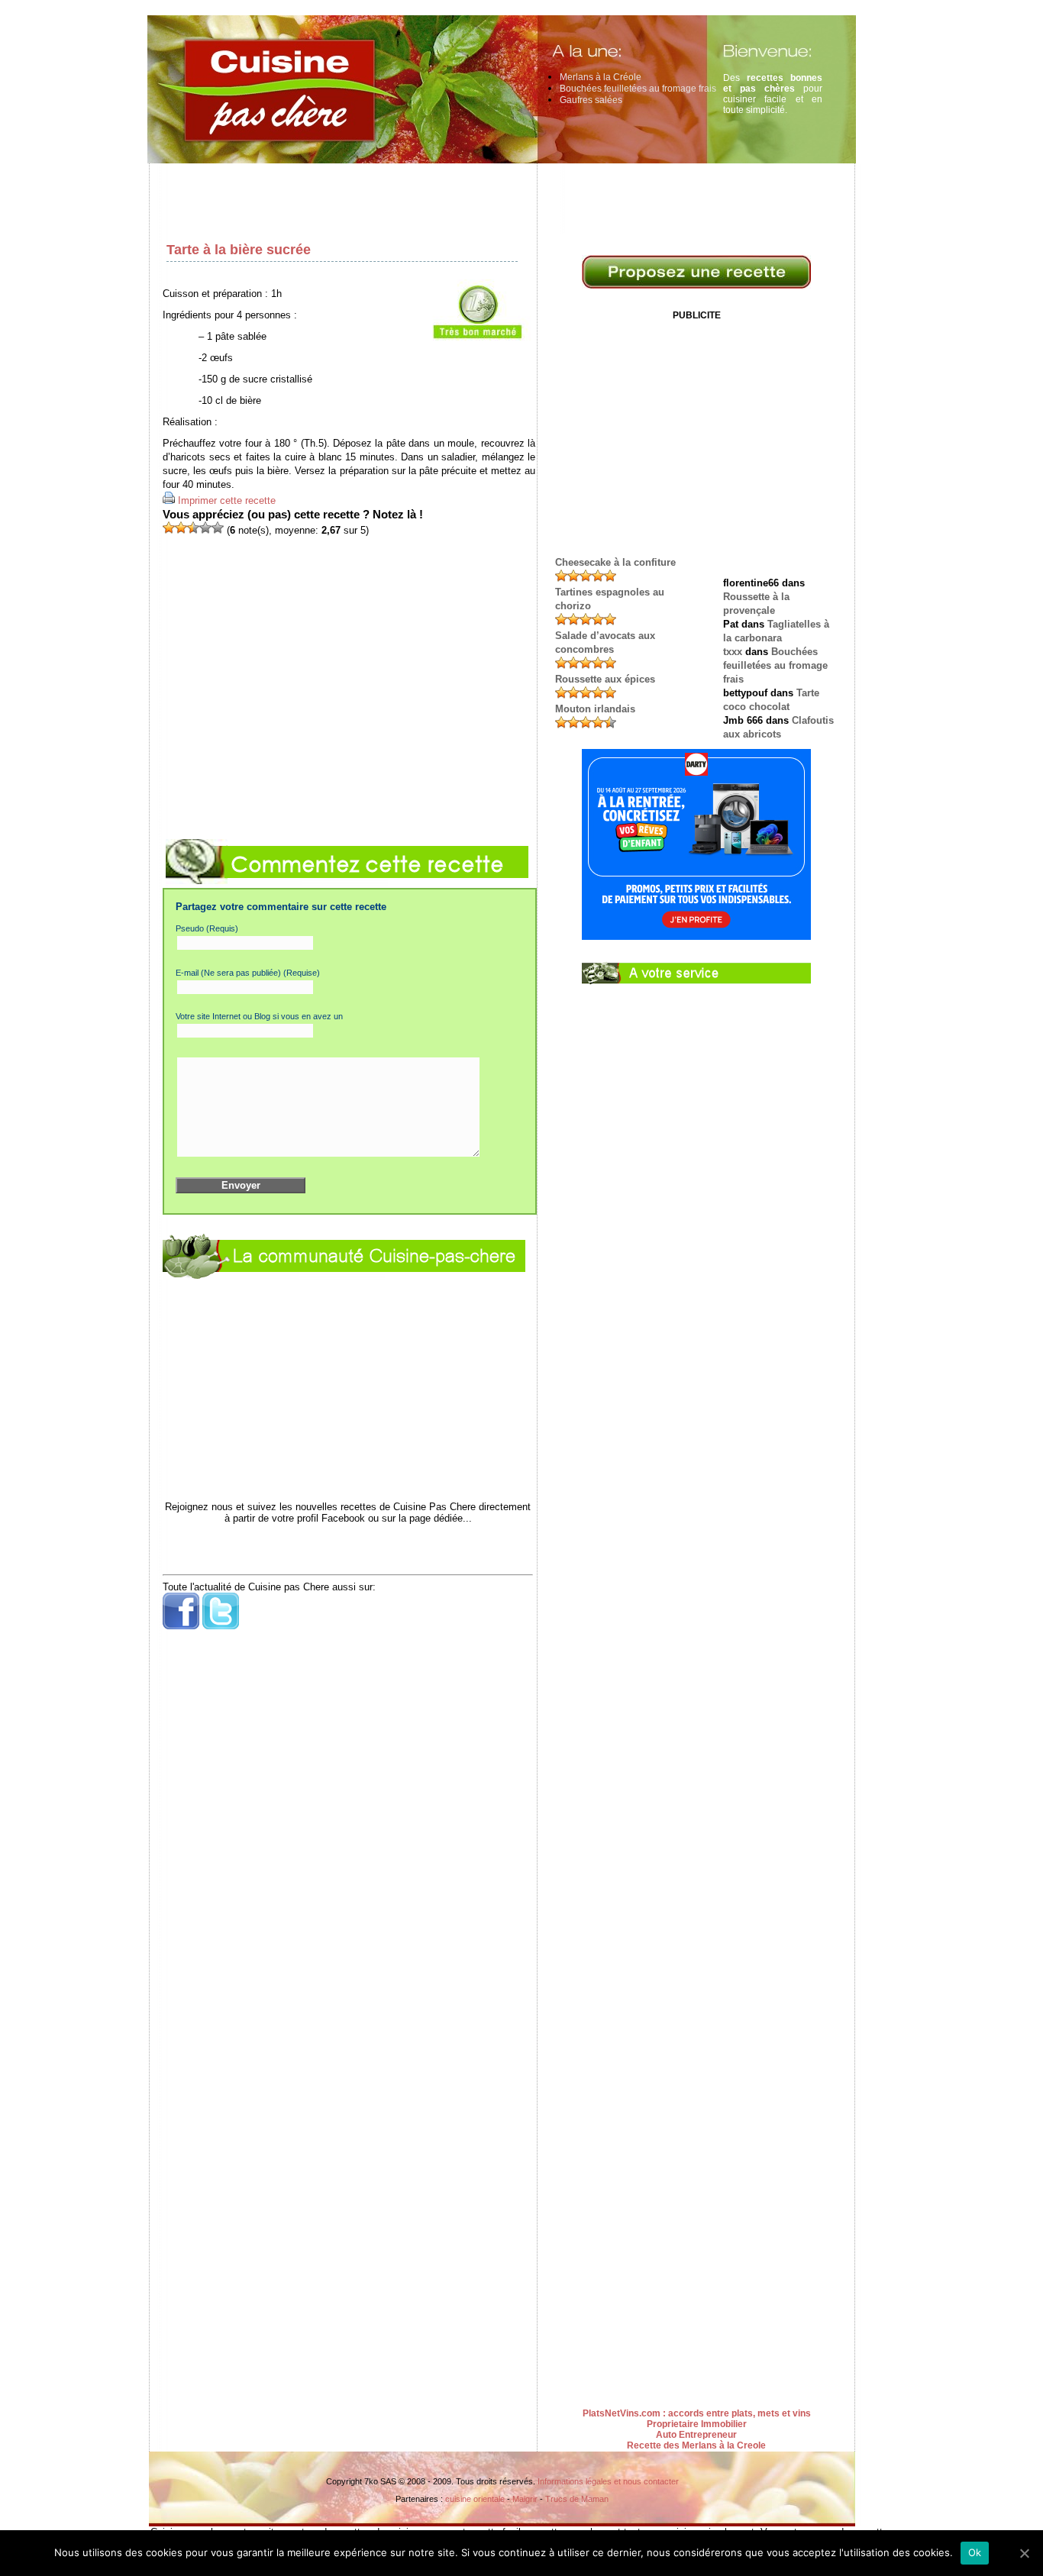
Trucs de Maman (577, 2499)
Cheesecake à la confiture (615, 562)
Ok (975, 2552)
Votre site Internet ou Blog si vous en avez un (259, 1016)
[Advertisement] (506, 199)
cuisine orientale (475, 2499)
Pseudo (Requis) (207, 928)
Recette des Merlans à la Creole (696, 2445)
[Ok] (1024, 2553)
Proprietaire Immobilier (697, 2424)
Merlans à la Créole (601, 77)
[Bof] (181, 528)
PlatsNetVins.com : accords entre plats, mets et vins (697, 2413)
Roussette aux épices (605, 679)
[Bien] (193, 528)
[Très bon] (205, 528)
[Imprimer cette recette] (169, 500)
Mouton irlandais (595, 709)
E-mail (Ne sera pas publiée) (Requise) (248, 973)
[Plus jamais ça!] (169, 528)
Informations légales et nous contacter (608, 2481)
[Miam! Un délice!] (218, 528)
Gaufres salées (591, 100)
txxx (733, 652)
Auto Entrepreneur (696, 2435)
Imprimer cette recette (227, 500)
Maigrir (525, 2499)
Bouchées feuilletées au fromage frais (638, 89)
